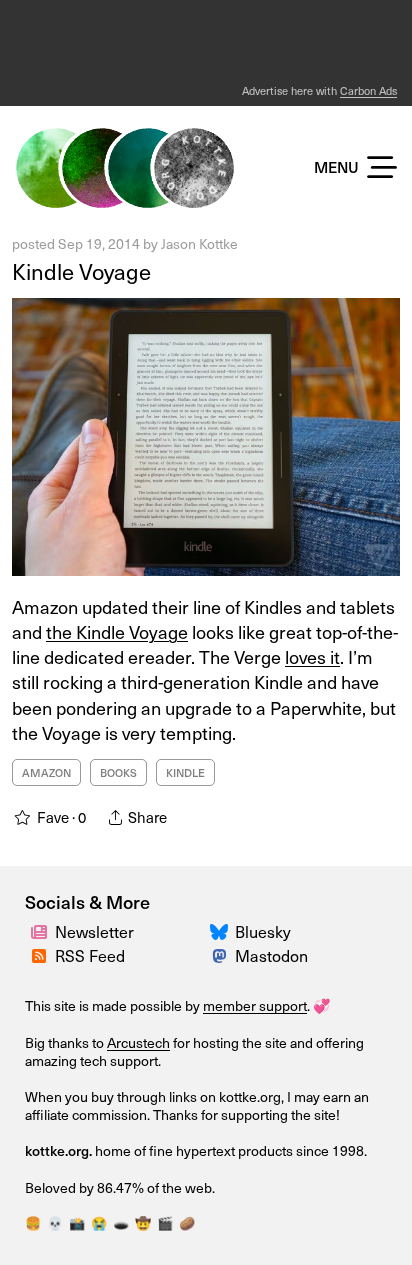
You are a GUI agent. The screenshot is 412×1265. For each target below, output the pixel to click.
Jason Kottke (199, 243)
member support (255, 1005)
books (118, 772)
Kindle (185, 772)
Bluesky (263, 931)
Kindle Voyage (81, 270)
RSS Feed (90, 955)
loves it (312, 656)
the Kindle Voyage (117, 631)
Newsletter (94, 931)
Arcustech (138, 1042)
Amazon (46, 772)
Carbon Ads (368, 90)
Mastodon (271, 955)
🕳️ (121, 1222)
